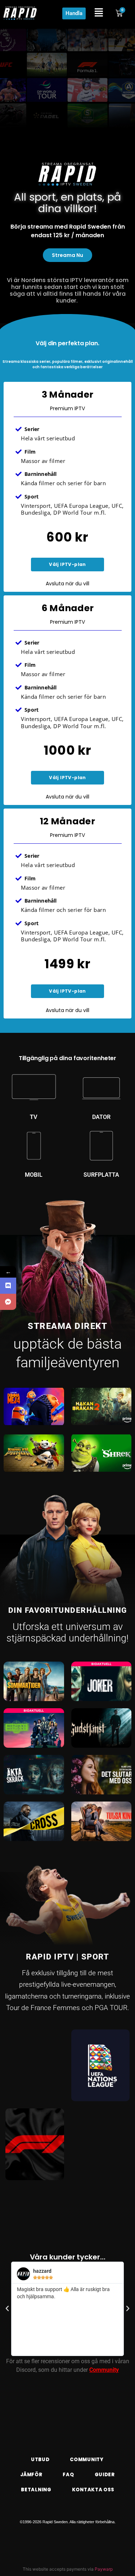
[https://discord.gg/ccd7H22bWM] (8, 1286)
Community (104, 2370)
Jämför (31, 2475)
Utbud (40, 2460)
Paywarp (104, 2569)
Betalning (36, 2490)
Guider (105, 2475)
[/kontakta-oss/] (8, 1302)
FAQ (68, 2475)
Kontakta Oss (93, 2490)
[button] (7, 2309)
